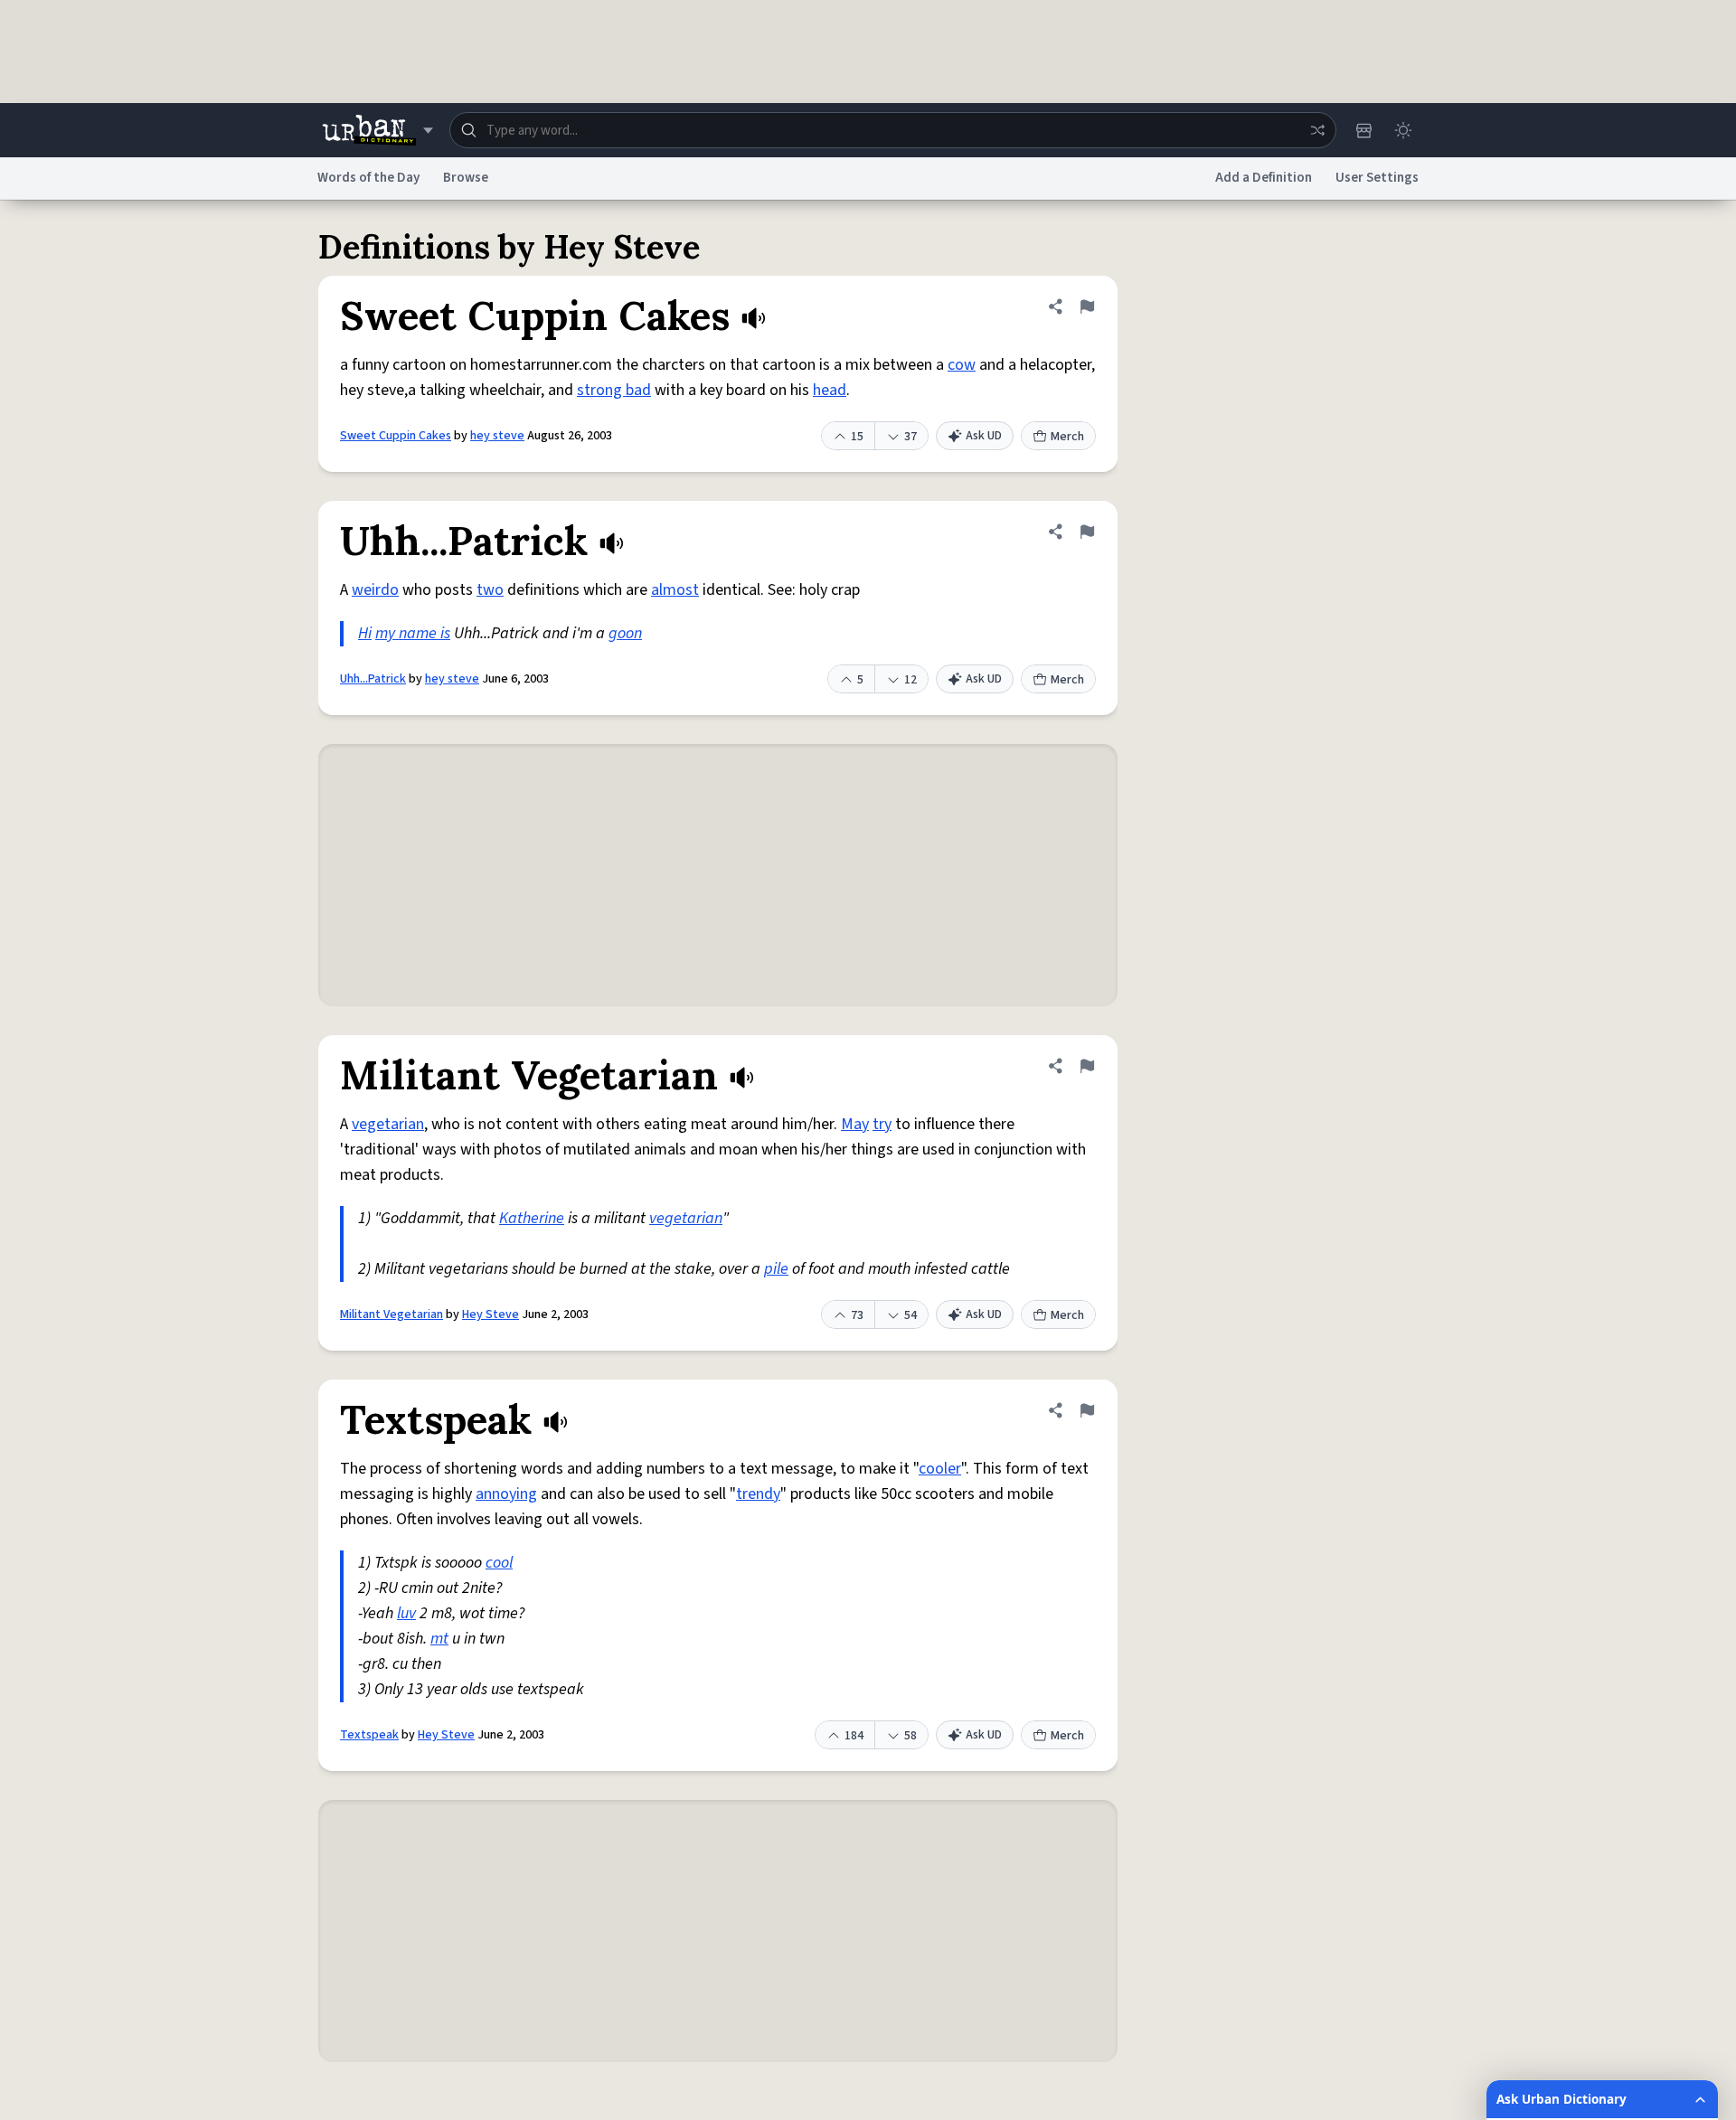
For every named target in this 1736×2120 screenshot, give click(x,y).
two (490, 590)
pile (776, 1269)
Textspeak (369, 1735)
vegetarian (388, 1124)
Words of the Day (368, 178)
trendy (758, 1494)
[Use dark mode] (1403, 130)
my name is (413, 633)
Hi (365, 633)
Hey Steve (491, 1314)
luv (406, 1613)
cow (962, 365)
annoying (506, 1494)
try (882, 1124)
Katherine (532, 1218)
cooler (940, 1469)
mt (439, 1639)
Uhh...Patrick (373, 679)
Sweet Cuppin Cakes (396, 436)
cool (499, 1563)
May (855, 1124)
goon (625, 633)
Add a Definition (1264, 178)
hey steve (497, 436)
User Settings (1377, 178)
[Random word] (1317, 130)
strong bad (614, 390)
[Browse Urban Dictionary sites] (377, 130)
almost (675, 590)
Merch (1067, 437)
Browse (466, 178)
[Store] (1363, 130)
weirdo (375, 590)
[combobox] (893, 130)
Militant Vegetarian (392, 1314)
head (830, 390)
